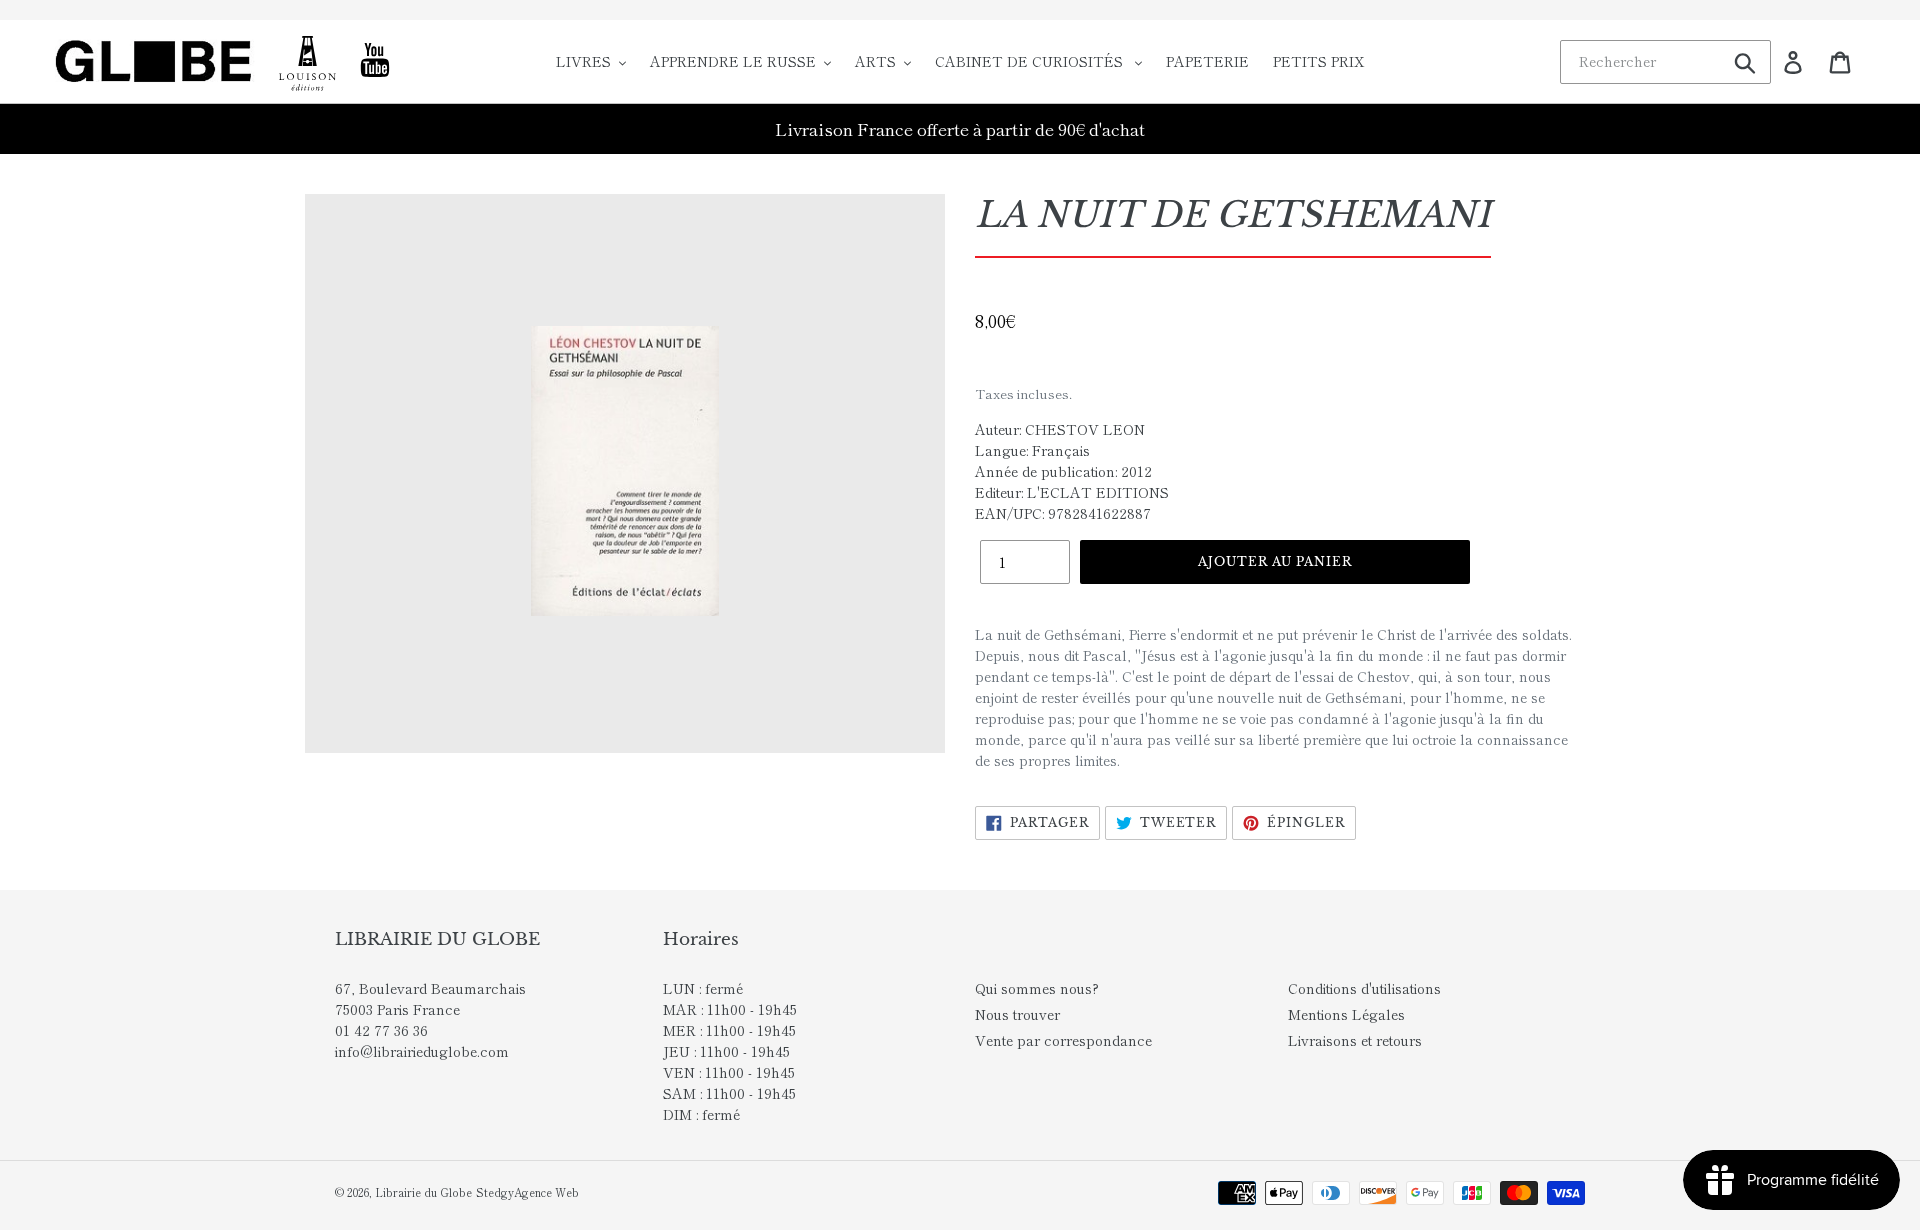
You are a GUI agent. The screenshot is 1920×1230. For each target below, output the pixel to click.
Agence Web (546, 1192)
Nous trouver (1017, 1014)
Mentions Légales (1346, 1014)
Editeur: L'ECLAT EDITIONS (1072, 492)
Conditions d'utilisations (1364, 988)
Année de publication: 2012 (1063, 471)
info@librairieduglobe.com (422, 1051)
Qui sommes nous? (1037, 988)
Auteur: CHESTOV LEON (1060, 429)
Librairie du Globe (423, 1192)
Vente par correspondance (1063, 1040)
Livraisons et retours (1355, 1040)
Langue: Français (1032, 450)
